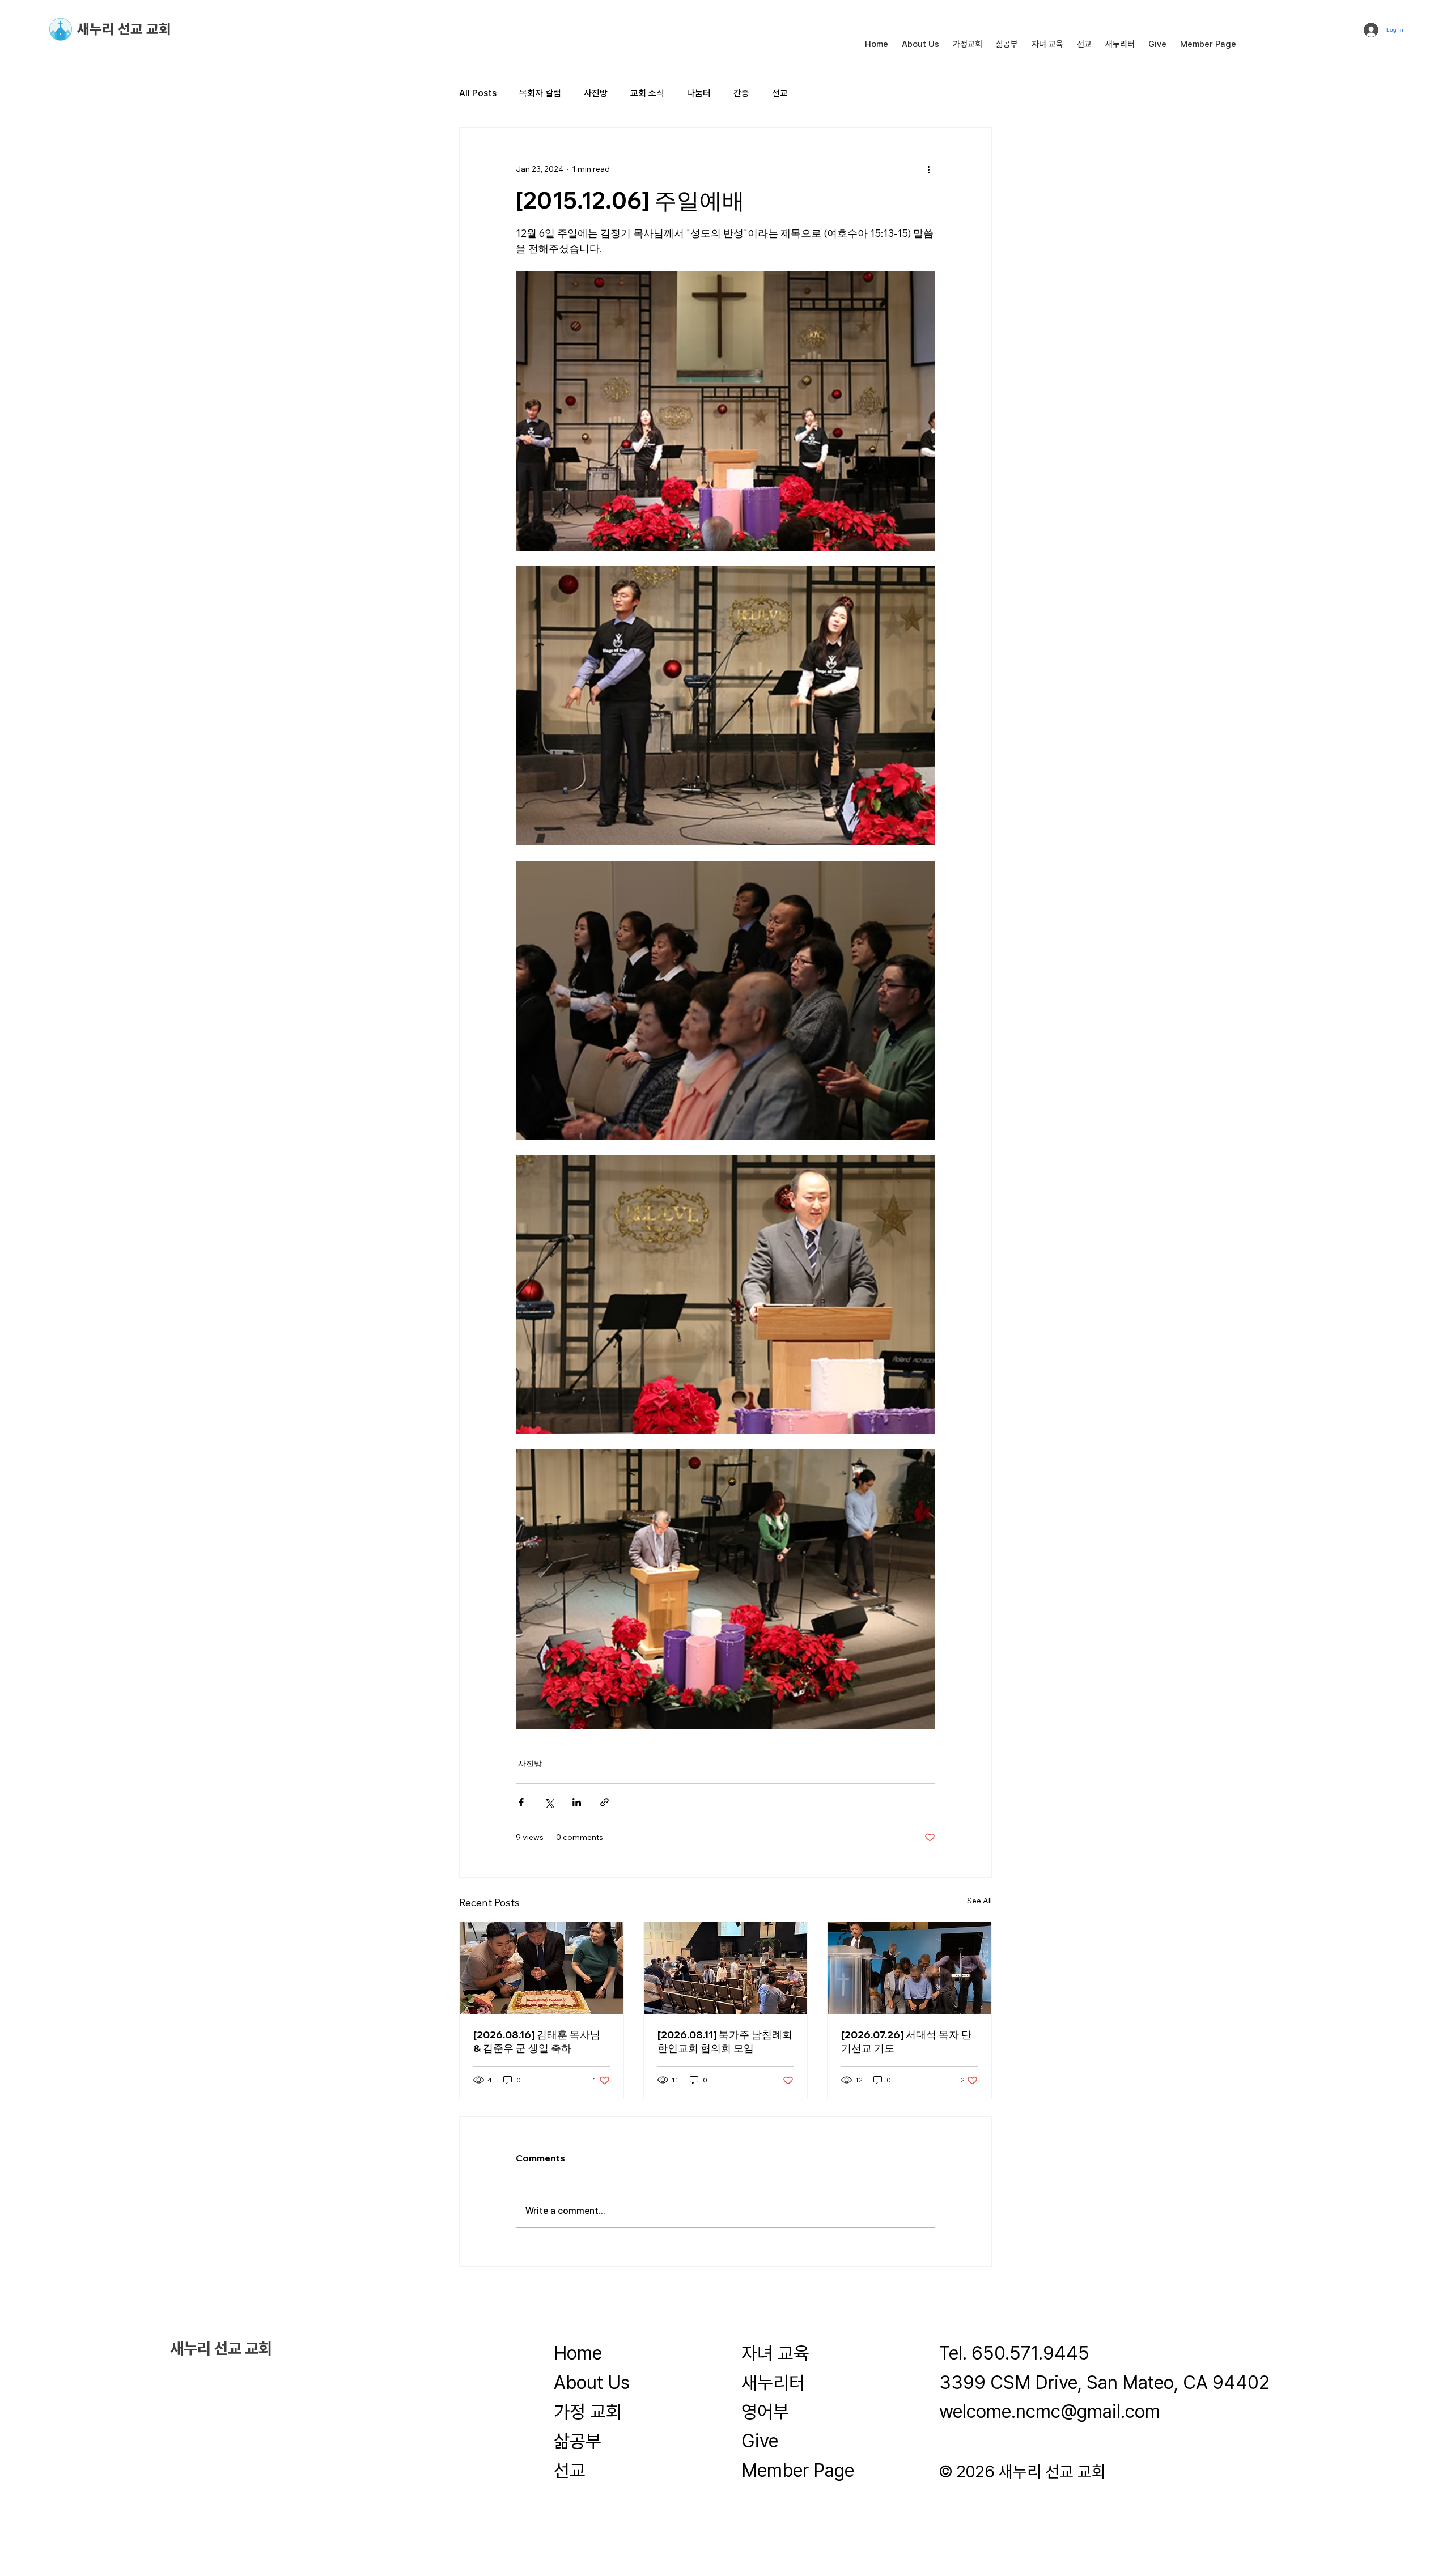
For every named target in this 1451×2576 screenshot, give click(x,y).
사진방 (596, 93)
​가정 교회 (588, 2411)
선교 (780, 93)
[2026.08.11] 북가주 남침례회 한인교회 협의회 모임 (725, 2041)
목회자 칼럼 (540, 93)
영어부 (765, 2411)
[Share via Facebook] (521, 1802)
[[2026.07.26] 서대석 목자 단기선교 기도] (909, 1968)
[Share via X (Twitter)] (549, 1802)
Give (760, 2441)
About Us (592, 2382)
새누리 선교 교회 (124, 29)
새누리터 (773, 2382)
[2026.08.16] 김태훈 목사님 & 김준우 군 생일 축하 (537, 2041)
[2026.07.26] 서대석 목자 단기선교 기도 (906, 2041)
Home (578, 2353)
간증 (741, 93)
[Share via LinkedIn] (577, 1802)
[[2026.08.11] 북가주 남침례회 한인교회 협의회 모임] (726, 1968)
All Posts (478, 93)
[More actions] (928, 169)
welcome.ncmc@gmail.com (1050, 2411)
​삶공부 (578, 2441)
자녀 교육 (775, 2353)
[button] (920, 44)
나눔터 (699, 93)
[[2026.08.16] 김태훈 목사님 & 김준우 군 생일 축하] (542, 1968)
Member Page (798, 2470)
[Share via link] (604, 1802)
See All (979, 1901)
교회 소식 (647, 93)
